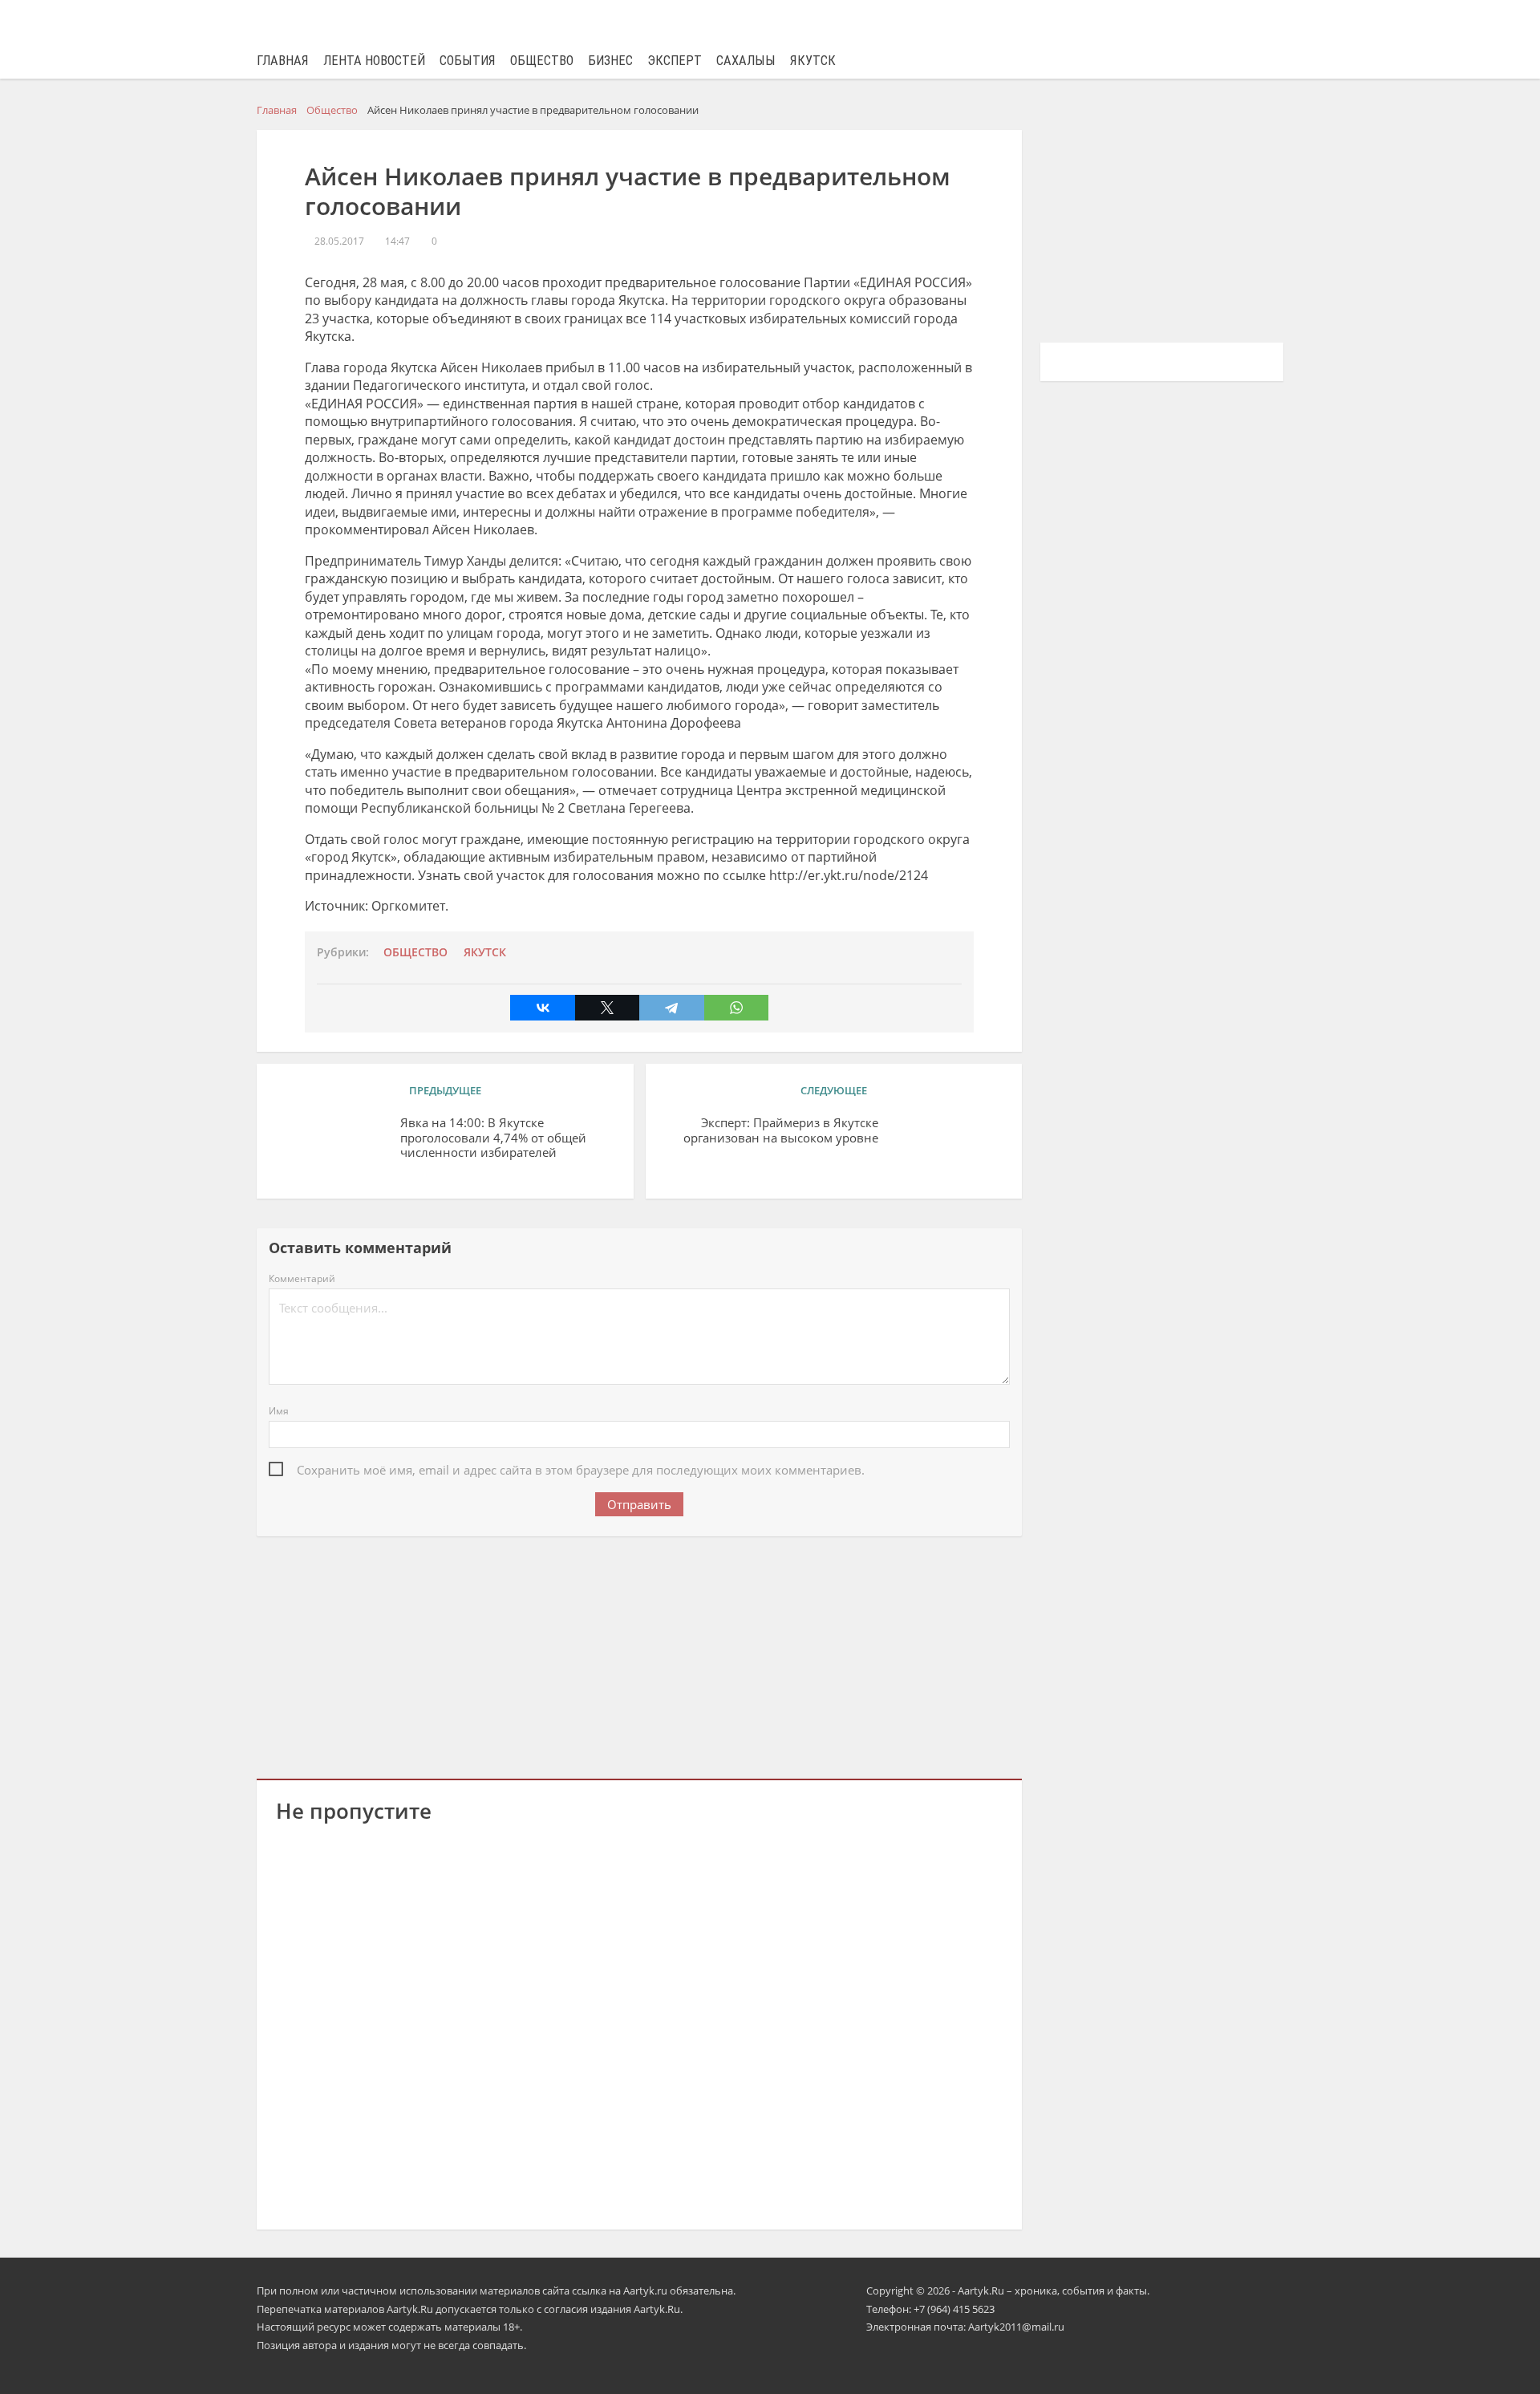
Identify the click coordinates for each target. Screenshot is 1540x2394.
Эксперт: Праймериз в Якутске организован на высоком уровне (781, 1130)
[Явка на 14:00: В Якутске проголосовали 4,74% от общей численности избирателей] (332, 1147)
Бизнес (610, 61)
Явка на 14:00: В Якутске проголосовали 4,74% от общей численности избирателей (493, 1138)
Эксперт (675, 61)
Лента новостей (374, 61)
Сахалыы (746, 61)
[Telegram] (671, 1008)
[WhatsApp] (736, 1008)
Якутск (813, 61)
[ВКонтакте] (542, 1008)
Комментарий (302, 1278)
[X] (607, 1008)
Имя (279, 1411)
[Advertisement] (639, 1654)
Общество (542, 61)
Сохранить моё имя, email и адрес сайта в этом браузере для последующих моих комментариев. (581, 1470)
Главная (283, 61)
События (468, 61)
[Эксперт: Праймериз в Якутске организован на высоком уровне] (946, 1147)
